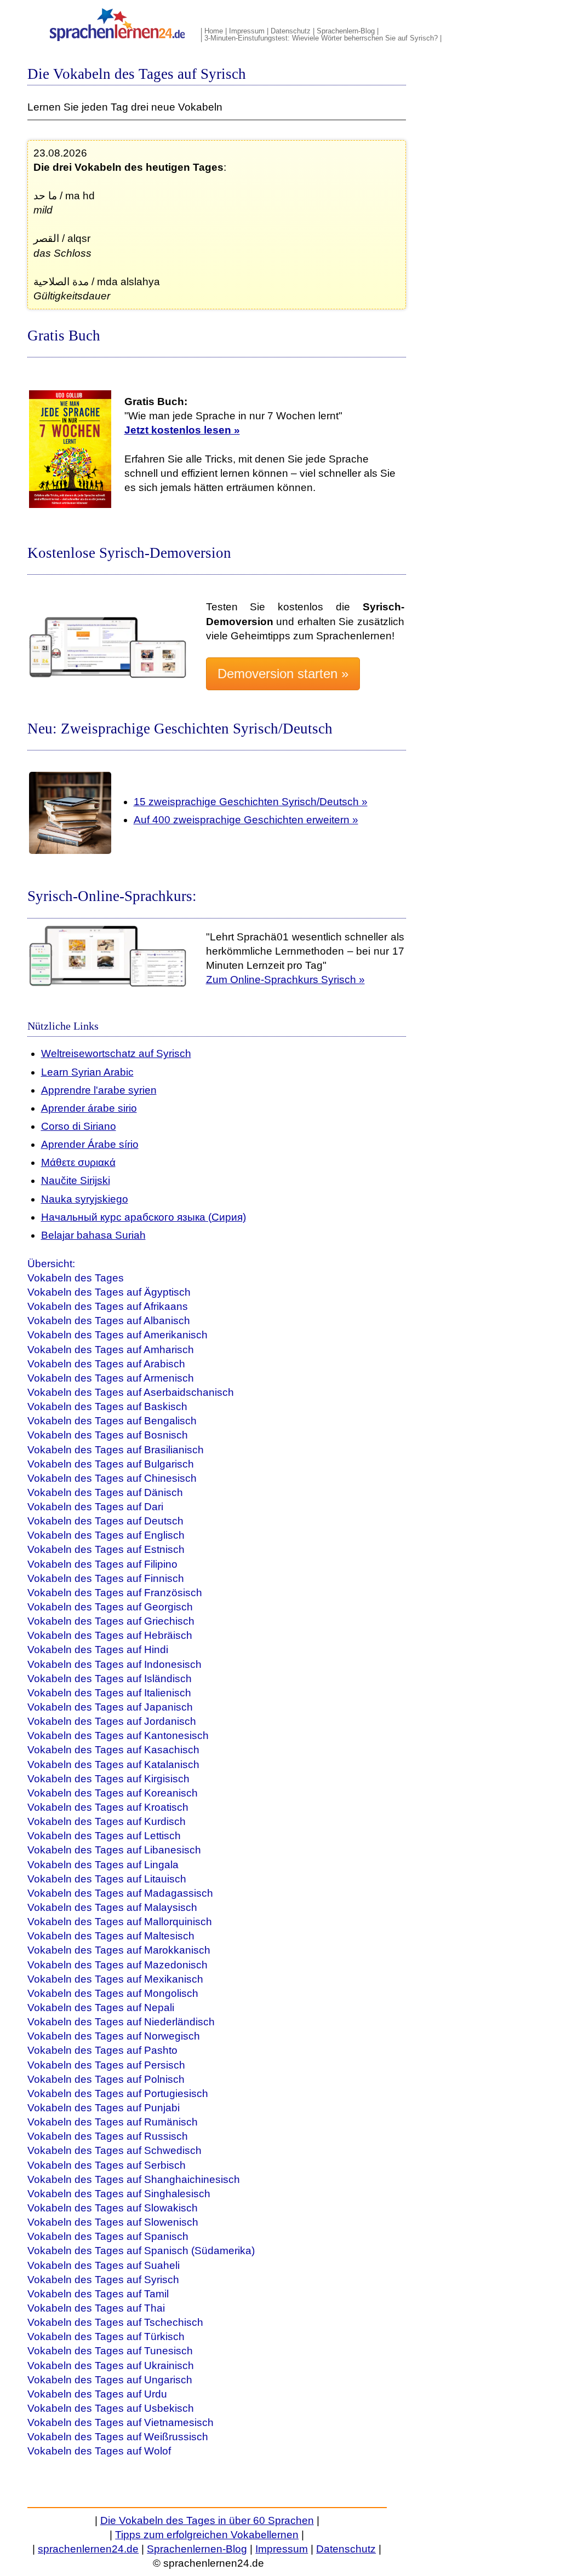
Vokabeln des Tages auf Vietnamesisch (121, 2422)
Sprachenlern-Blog (346, 31)
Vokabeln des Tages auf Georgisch (110, 1607)
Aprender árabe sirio (89, 1108)
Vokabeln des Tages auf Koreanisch (113, 1793)
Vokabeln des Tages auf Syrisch (103, 2280)
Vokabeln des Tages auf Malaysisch (112, 1907)
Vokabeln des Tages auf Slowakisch (113, 2208)
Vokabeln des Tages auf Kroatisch (108, 1807)
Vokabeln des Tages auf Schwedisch (115, 2150)
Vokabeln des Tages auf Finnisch (106, 1578)
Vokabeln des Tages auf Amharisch (111, 1350)
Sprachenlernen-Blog (197, 2549)
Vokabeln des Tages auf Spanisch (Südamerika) (141, 2251)
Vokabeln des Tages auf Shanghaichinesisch (134, 2179)
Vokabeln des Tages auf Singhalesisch (119, 2194)
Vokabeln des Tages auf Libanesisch (114, 1850)
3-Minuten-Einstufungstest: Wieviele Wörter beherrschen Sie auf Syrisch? (321, 38)
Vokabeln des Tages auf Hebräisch (110, 1635)
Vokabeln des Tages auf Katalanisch (113, 1764)
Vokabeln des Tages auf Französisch (115, 1593)
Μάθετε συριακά (78, 1162)
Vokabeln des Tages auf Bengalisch (112, 1421)
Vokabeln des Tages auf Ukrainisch (111, 2366)
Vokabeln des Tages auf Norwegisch (114, 2036)
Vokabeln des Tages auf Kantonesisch (118, 1735)
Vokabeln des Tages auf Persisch (106, 2065)
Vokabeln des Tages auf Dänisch (105, 1492)
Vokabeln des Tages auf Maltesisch (111, 1936)
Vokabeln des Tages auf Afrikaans (108, 1306)
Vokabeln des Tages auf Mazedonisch (118, 1965)
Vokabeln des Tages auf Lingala (103, 1865)
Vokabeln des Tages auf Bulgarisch (111, 1464)
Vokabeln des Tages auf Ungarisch (110, 2380)
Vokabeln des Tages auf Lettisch (104, 1836)
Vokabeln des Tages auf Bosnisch (108, 1435)
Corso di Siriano (79, 1126)
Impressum (247, 31)
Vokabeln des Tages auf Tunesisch (110, 2351)
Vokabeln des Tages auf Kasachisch (113, 1750)
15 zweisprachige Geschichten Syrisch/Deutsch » (251, 802)
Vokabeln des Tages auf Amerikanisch (118, 1335)
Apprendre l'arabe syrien (99, 1090)
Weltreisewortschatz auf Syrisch (116, 1053)
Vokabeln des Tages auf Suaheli (104, 2265)
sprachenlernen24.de (88, 2549)
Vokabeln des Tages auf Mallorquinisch (120, 1922)
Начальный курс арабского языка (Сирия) (144, 1217)
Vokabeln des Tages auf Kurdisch (107, 1821)
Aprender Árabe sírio (90, 1144)
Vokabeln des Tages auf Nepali (101, 2008)
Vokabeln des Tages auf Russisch (108, 2136)
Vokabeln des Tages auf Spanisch (108, 2236)
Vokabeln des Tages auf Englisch (106, 1535)
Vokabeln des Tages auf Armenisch (111, 1378)
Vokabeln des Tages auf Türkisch (106, 2337)
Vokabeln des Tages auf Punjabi (104, 2108)
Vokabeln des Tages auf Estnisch (106, 1549)
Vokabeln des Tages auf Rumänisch (113, 2122)
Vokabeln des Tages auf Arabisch (106, 1364)
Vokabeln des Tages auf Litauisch (107, 1879)
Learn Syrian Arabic (87, 1072)
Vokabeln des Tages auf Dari (95, 1507)
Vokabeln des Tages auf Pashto (102, 2050)
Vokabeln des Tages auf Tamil (98, 2294)
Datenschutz (291, 31)
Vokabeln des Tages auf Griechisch (111, 1621)
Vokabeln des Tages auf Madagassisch (120, 1893)
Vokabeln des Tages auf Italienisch (109, 1693)
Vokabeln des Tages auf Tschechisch (115, 2322)
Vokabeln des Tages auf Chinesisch (112, 1478)
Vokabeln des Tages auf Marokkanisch (119, 1950)
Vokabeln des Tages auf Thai (96, 2308)
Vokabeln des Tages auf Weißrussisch (118, 2437)
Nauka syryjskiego (85, 1199)
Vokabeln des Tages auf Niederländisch (121, 2022)
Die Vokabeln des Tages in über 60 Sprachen (207, 2520)
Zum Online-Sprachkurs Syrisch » (285, 980)
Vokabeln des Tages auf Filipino (102, 1564)
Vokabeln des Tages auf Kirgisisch (108, 1779)
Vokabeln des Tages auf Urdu (97, 2394)
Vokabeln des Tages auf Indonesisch (115, 1664)
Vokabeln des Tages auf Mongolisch (113, 1993)
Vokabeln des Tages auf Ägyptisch (109, 1292)
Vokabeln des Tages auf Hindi (98, 1650)
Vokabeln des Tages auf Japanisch (110, 1707)
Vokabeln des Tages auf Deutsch (105, 1521)
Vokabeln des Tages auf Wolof (99, 2451)
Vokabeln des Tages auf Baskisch (107, 1407)
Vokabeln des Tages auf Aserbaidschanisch (131, 1392)
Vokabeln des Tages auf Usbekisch (111, 2408)
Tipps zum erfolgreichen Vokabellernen (207, 2535)
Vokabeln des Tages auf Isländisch (110, 1679)
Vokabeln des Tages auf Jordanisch (112, 1721)
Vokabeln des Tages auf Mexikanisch (115, 1979)
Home (214, 31)
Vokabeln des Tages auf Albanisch (109, 1321)
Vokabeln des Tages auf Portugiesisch (118, 2093)
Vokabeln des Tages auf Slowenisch (113, 2222)
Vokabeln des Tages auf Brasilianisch (116, 1450)
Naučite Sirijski (76, 1180)
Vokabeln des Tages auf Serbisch (107, 2165)
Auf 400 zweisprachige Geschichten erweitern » (246, 820)
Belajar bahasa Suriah (93, 1235)
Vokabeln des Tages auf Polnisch (106, 2079)
